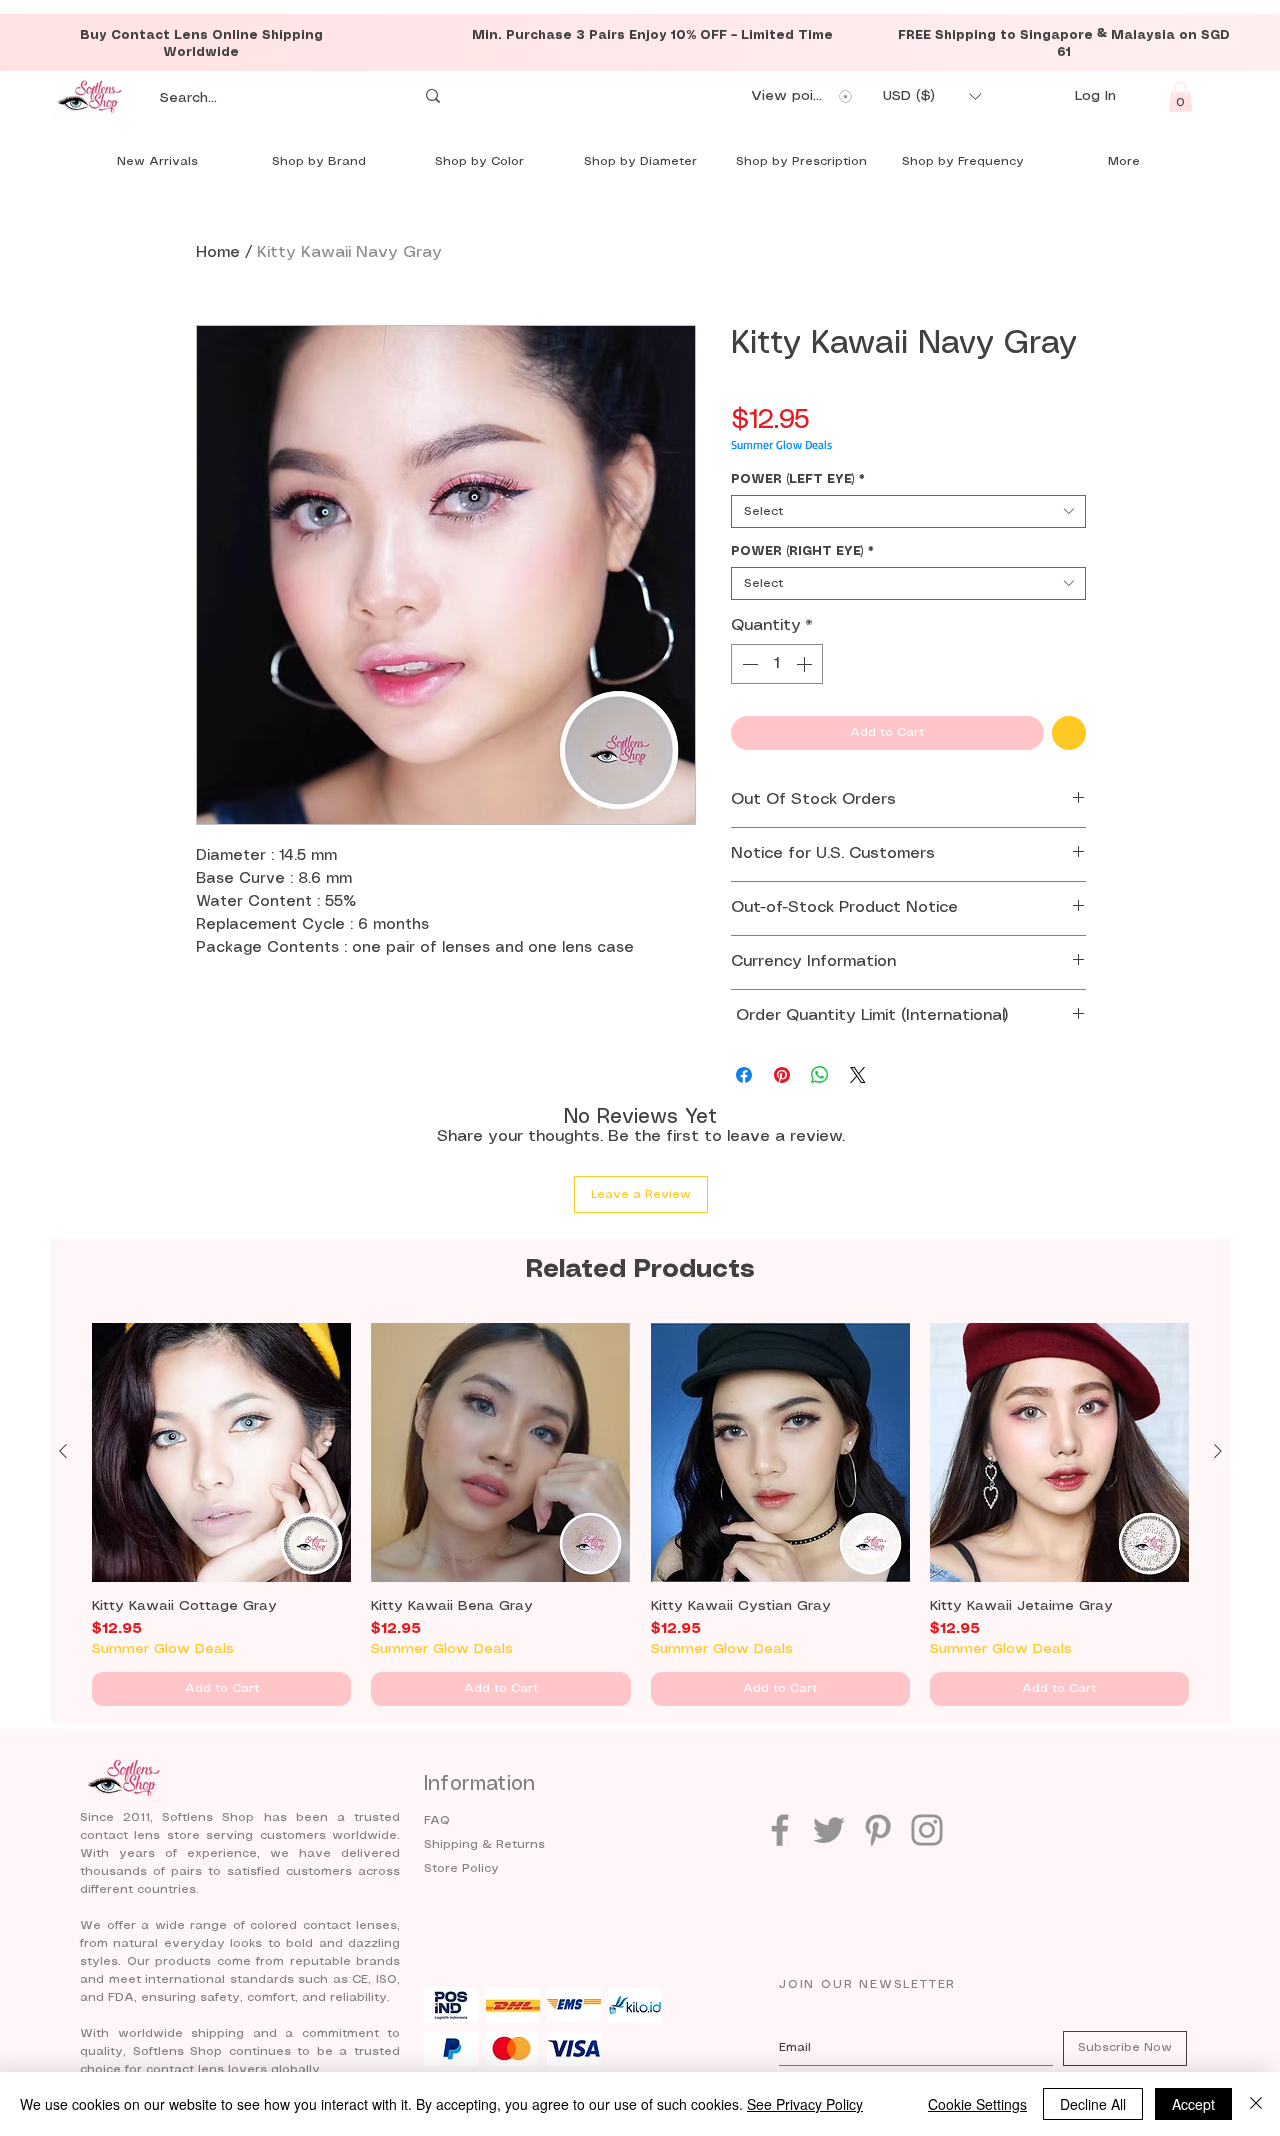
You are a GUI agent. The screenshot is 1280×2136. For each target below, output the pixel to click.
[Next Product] (1218, 1451)
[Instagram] (927, 1830)
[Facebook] (780, 1830)
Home (218, 252)
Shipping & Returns (484, 1844)
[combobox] (908, 511)
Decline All (1093, 2104)
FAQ (437, 1820)
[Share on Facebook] (744, 1075)
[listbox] (932, 96)
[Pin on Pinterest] (782, 1075)
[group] (640, 1514)
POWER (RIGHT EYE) (802, 551)
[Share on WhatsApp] (820, 1075)
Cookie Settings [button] (977, 2104)
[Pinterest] (878, 1830)
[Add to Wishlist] (1069, 733)
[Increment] (806, 664)
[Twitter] (829, 1830)
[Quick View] (221, 1452)
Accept (1193, 2104)
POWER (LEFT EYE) (798, 479)
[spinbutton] (777, 664)
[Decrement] (748, 664)
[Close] (1256, 2104)
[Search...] (433, 96)
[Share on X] (858, 1075)
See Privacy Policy (805, 2104)
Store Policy (461, 1868)
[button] (932, 96)
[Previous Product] (63, 1451)
